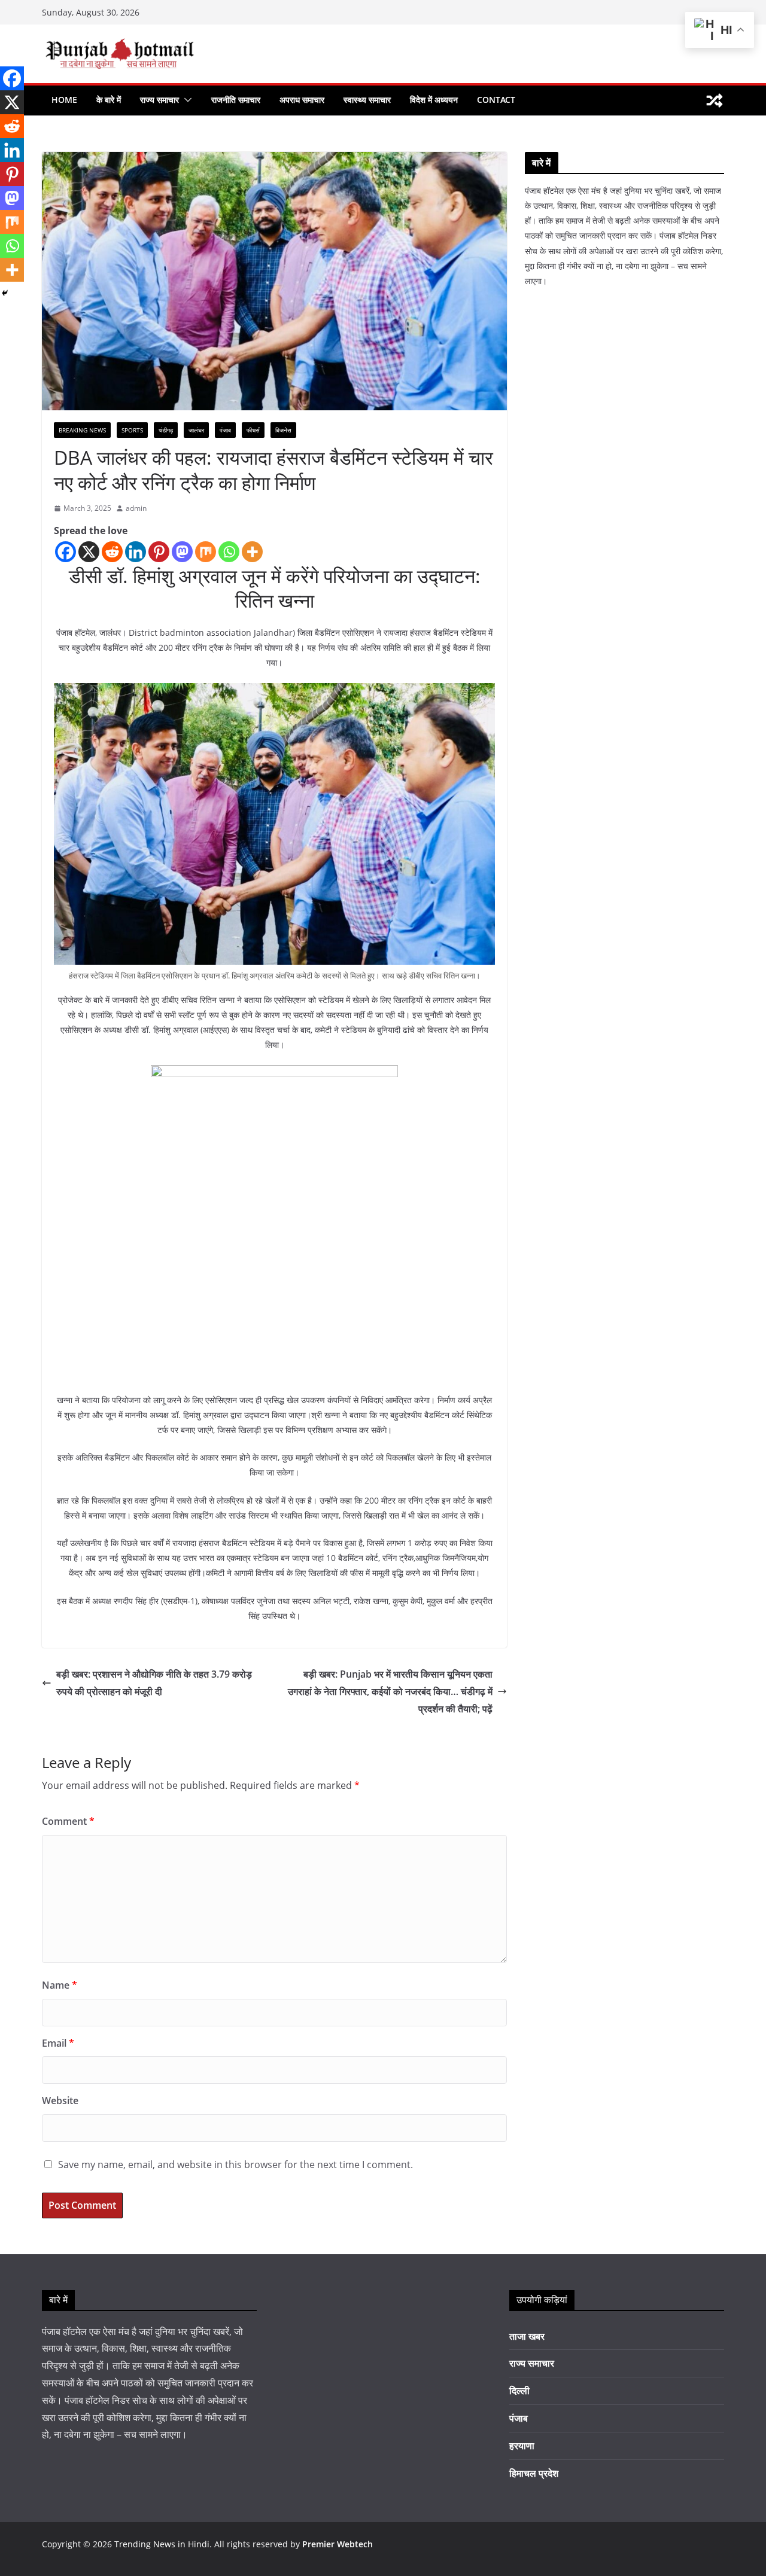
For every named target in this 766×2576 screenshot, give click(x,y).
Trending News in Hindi (162, 2544)
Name (60, 1985)
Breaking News (82, 430)
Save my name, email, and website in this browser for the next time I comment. (235, 2165)
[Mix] (206, 552)
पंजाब (225, 430)
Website (60, 2101)
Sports (132, 430)
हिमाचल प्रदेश (534, 2473)
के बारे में (109, 100)
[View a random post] (715, 100)
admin (136, 508)
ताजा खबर (527, 2336)
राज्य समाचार (159, 100)
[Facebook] (66, 552)
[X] (89, 552)
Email (58, 2043)
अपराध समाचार (302, 100)
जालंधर (196, 430)
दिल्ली (519, 2391)
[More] (252, 552)
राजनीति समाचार (236, 100)
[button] (186, 100)
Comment (68, 1821)
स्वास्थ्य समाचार (367, 100)
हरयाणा (522, 2446)
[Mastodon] (182, 552)
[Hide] (5, 293)
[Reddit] (112, 552)
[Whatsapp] (229, 552)
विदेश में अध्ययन (434, 100)
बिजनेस (283, 430)
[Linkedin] (136, 552)
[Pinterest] (159, 552)
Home (64, 100)
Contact (496, 100)
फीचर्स (253, 430)
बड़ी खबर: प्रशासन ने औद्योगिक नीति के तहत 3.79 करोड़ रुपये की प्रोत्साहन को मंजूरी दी (154, 1683)
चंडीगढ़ (166, 430)
